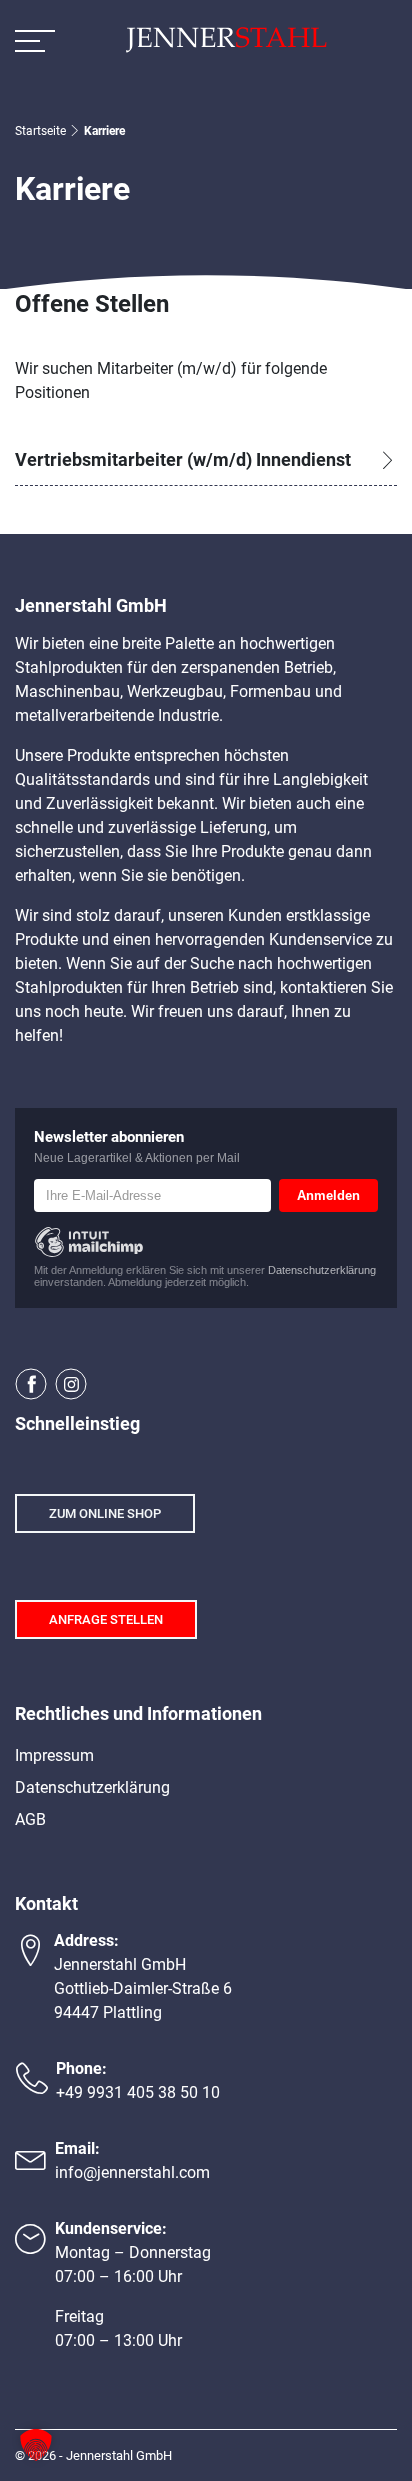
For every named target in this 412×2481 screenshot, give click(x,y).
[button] (36, 2445)
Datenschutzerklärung (322, 1270)
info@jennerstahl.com (132, 2172)
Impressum (54, 1755)
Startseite (40, 131)
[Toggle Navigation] (35, 40)
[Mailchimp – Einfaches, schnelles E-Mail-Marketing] (89, 1242)
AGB (30, 1819)
